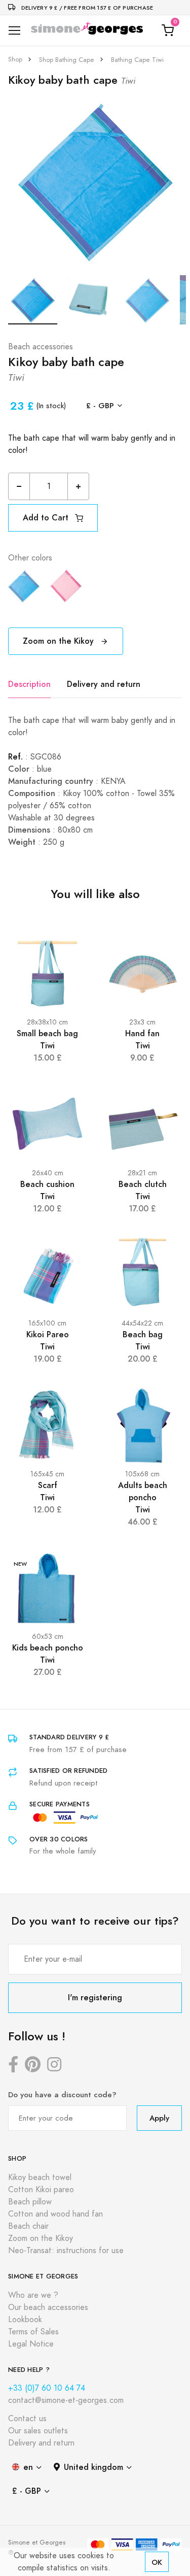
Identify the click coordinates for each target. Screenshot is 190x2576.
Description (29, 684)
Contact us (27, 2419)
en (28, 2467)
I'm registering (95, 1997)
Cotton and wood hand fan (55, 2214)
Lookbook (25, 2320)
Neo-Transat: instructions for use (66, 2251)
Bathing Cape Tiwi (137, 60)
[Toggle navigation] (14, 31)
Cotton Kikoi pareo (41, 2190)
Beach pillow (30, 2202)
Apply (159, 2118)
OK (157, 2562)
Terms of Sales (33, 2332)
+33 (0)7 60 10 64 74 (47, 2388)
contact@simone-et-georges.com (66, 2400)
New (21, 1564)
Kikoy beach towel (40, 2177)
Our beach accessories (48, 2307)
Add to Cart (47, 518)
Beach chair (28, 2226)
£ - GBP (100, 405)
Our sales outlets (38, 2431)
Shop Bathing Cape (67, 60)
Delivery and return (104, 684)
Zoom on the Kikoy (60, 641)
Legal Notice (31, 2344)
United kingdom (93, 2467)
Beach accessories (41, 347)
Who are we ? (33, 2295)
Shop (15, 59)
